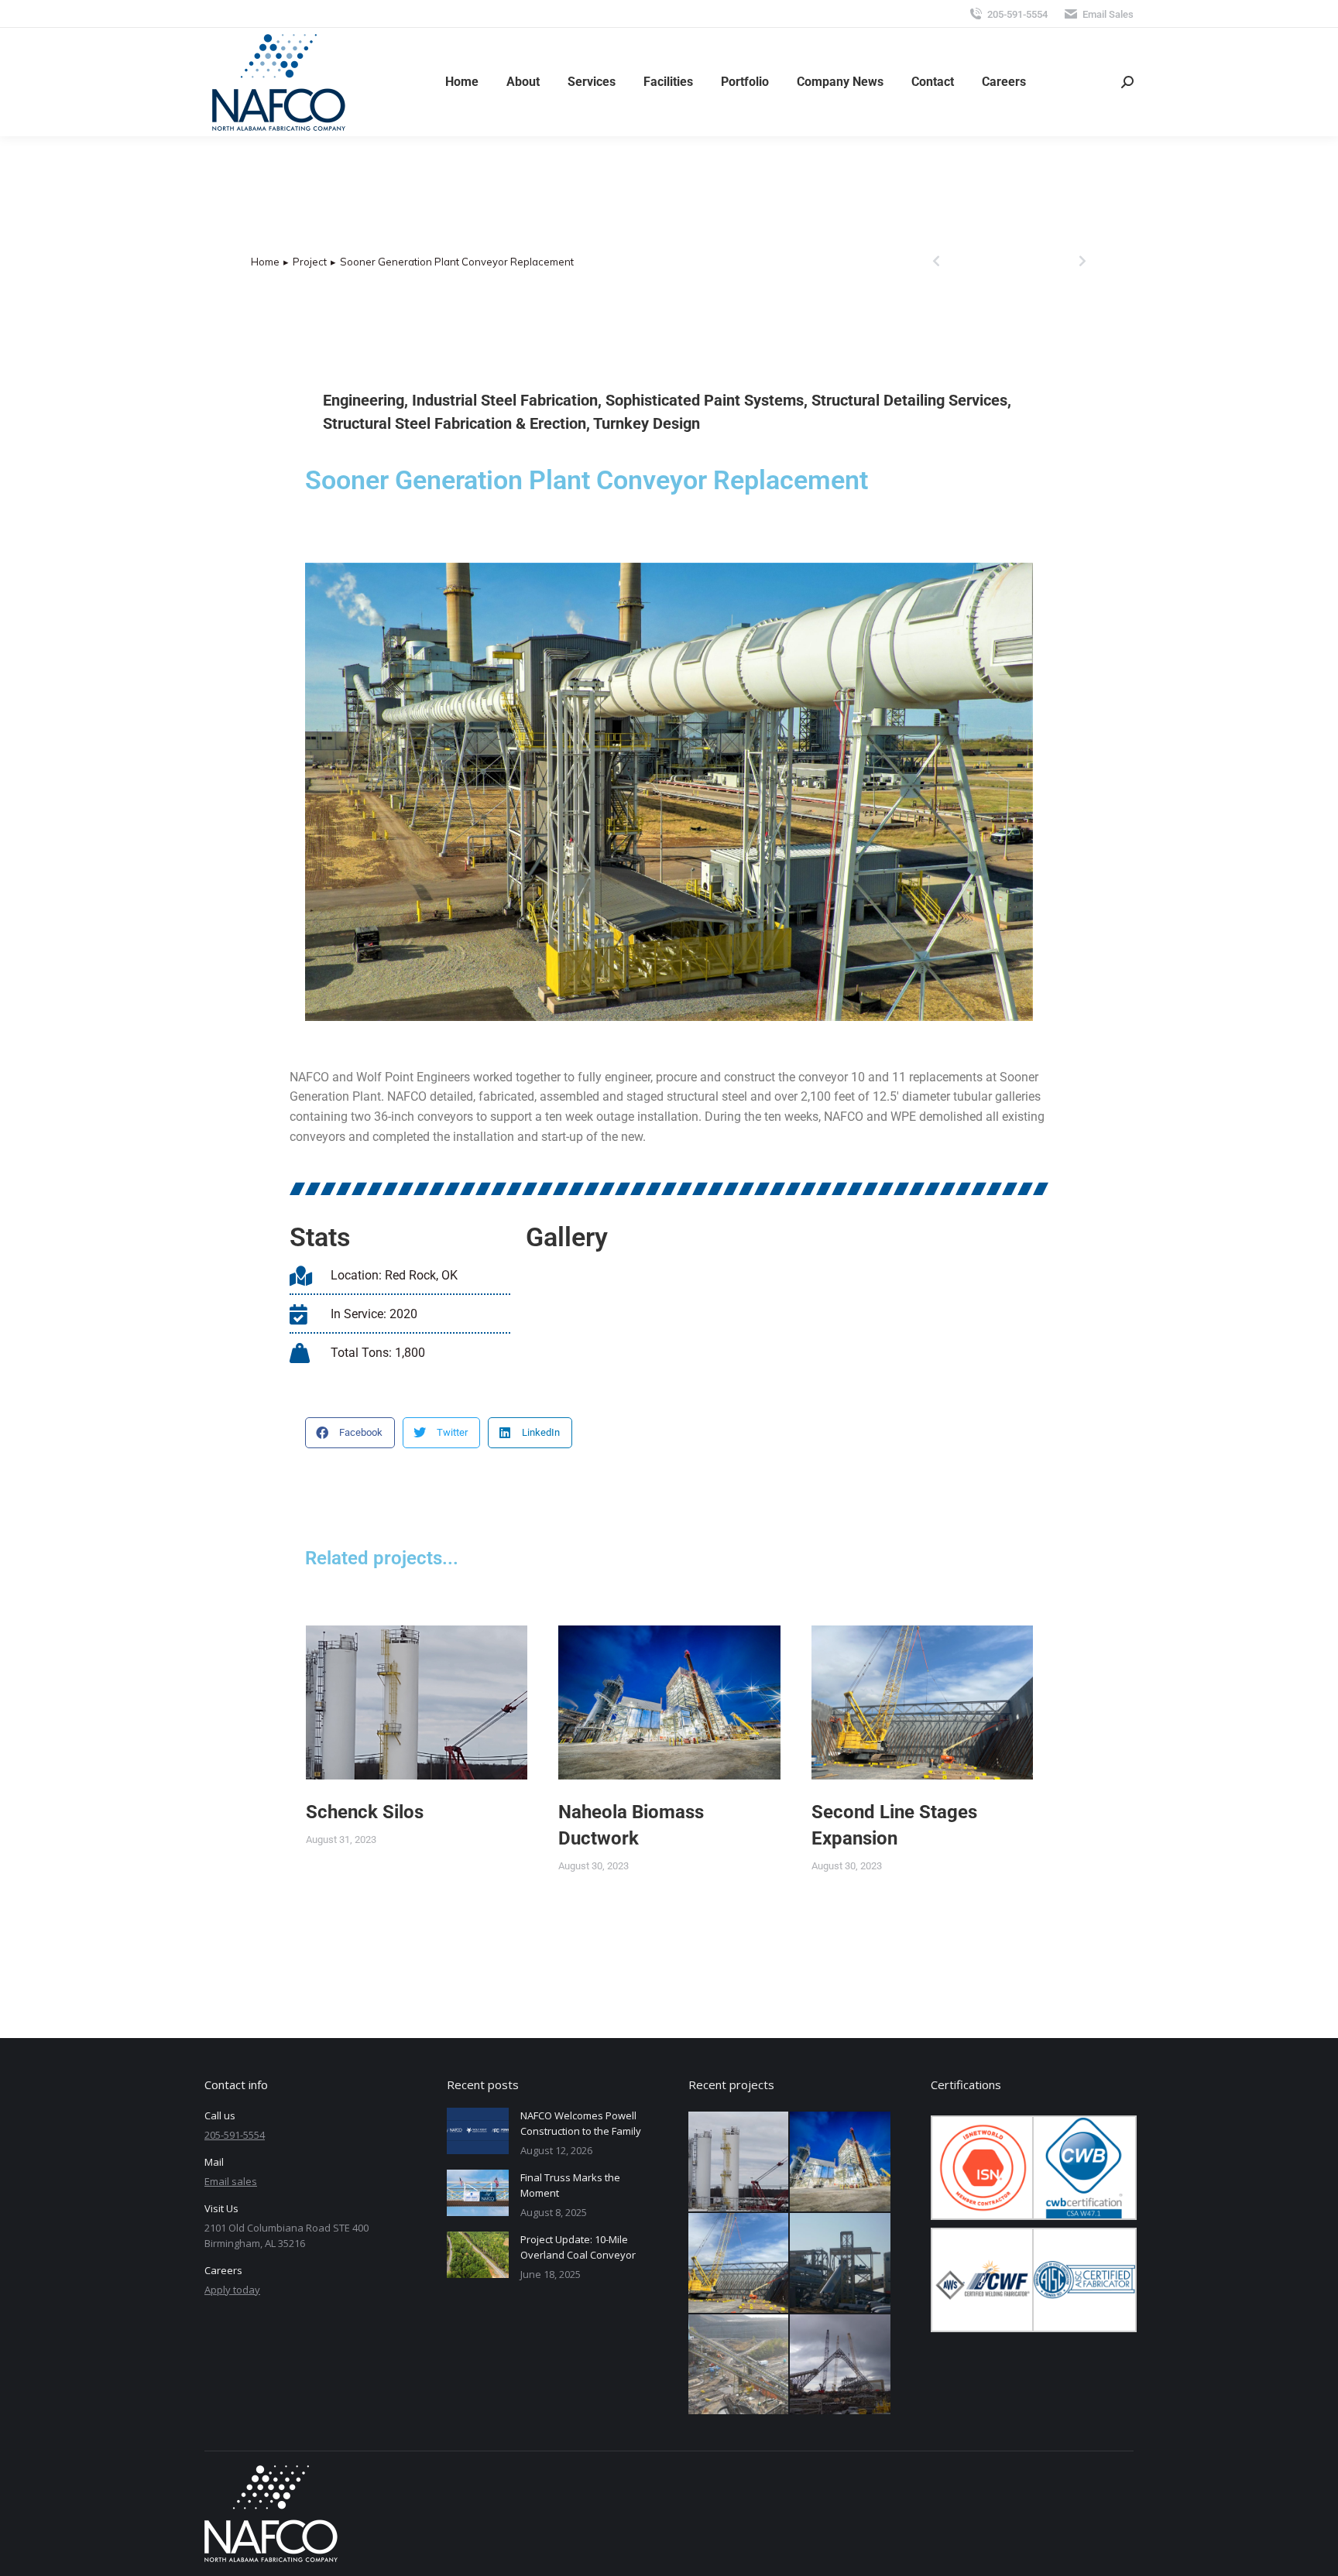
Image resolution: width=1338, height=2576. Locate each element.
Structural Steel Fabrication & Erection (455, 423)
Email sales (231, 2181)
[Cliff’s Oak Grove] (739, 2365)
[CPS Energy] (841, 2264)
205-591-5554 (1017, 14)
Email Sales (1108, 14)
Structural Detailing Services (909, 400)
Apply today (232, 2290)
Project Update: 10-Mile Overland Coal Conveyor (578, 2247)
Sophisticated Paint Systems (705, 400)
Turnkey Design (647, 423)
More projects (984, 1935)
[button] (350, 1433)
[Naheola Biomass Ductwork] (841, 2162)
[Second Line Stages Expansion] (739, 2264)
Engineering (364, 400)
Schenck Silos (365, 1812)
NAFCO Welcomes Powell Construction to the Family (581, 2123)
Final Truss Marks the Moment (570, 2185)
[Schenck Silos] (739, 2162)
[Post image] (417, 1702)
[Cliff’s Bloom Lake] (841, 2365)
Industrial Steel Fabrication (505, 400)
